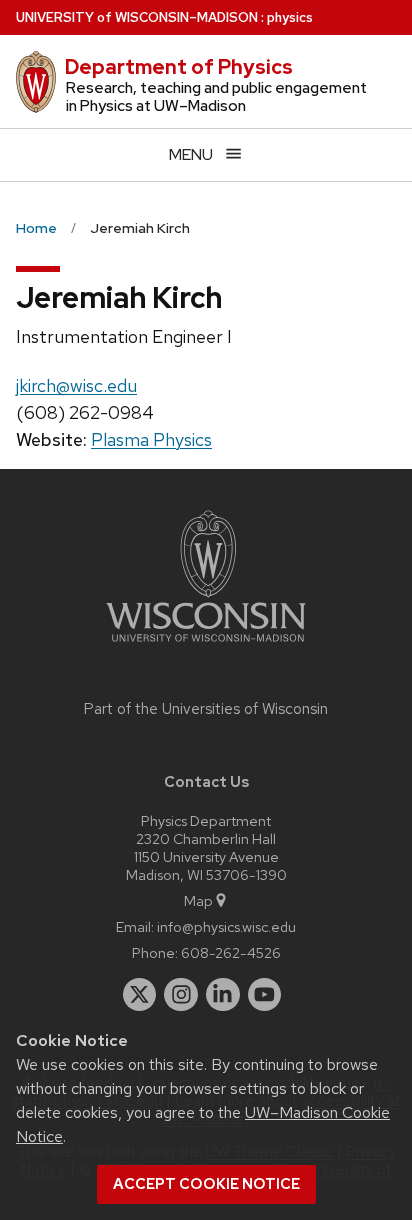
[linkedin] (223, 995)
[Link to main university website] (206, 645)
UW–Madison (137, 17)
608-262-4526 (231, 952)
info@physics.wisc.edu (226, 926)
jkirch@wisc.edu (76, 385)
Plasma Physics (151, 439)
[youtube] (265, 995)
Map (198, 900)
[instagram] (181, 995)
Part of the (206, 709)
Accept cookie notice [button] (206, 1184)
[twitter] (140, 995)
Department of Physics (179, 67)
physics (290, 17)
